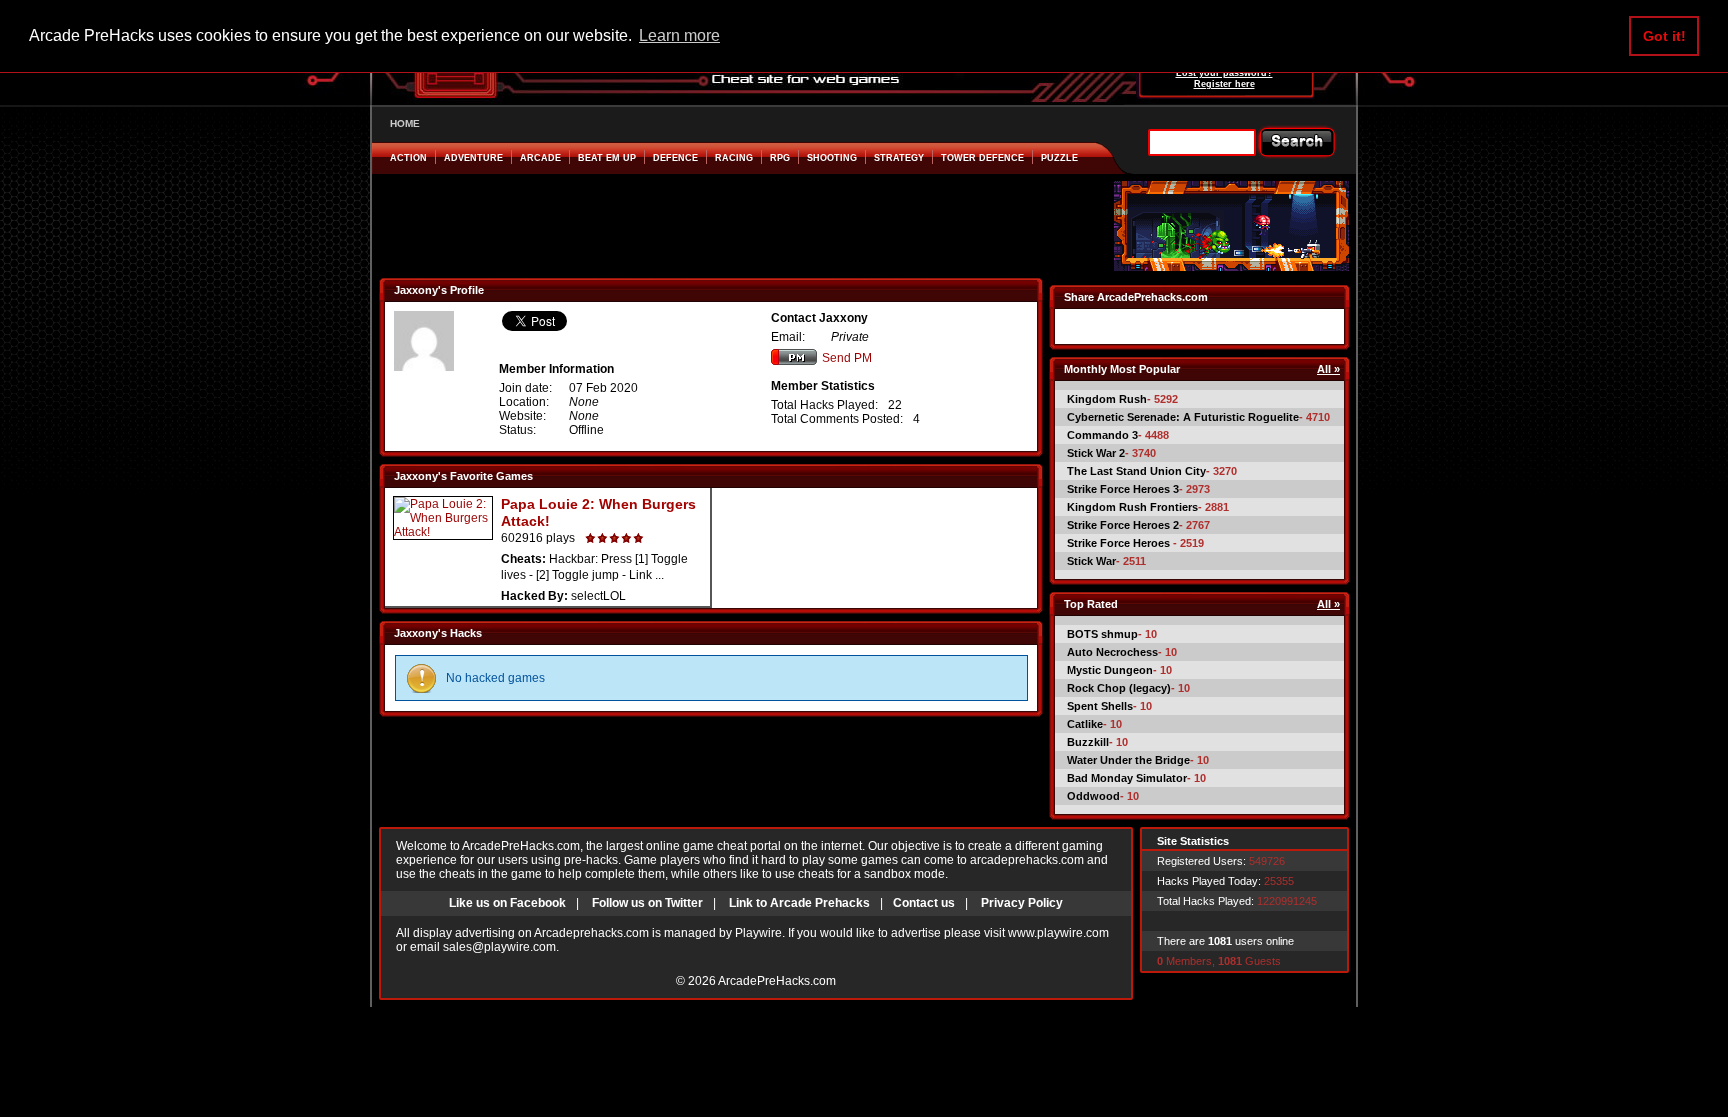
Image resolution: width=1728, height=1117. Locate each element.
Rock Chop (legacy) (1119, 688)
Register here (1224, 84)
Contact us (924, 903)
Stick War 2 (1096, 453)
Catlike (1085, 724)
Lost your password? (1224, 73)
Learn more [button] (679, 35)
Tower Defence (982, 158)
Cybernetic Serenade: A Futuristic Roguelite (1183, 417)
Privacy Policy (1022, 903)
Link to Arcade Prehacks (799, 903)
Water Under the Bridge (1128, 760)
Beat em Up (607, 158)
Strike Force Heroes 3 (1123, 489)
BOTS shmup (1102, 634)
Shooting (832, 158)
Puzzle (1059, 158)
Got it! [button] (1664, 36)
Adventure (473, 158)
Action (408, 158)
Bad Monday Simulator (1127, 778)
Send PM (847, 358)
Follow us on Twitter (647, 903)
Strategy (899, 158)
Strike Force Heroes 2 (1123, 525)
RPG (780, 158)
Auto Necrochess (1112, 652)
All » (1328, 369)
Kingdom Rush (1107, 399)
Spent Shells (1100, 706)
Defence (675, 158)
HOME (405, 123)
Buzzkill (1088, 742)
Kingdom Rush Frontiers (1132, 507)
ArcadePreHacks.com (777, 981)
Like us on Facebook (507, 903)
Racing (734, 158)
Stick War (1091, 561)
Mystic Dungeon (1110, 670)
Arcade (540, 158)
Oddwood (1093, 796)
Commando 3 (1102, 435)
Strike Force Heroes (1120, 543)
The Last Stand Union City (1136, 471)
